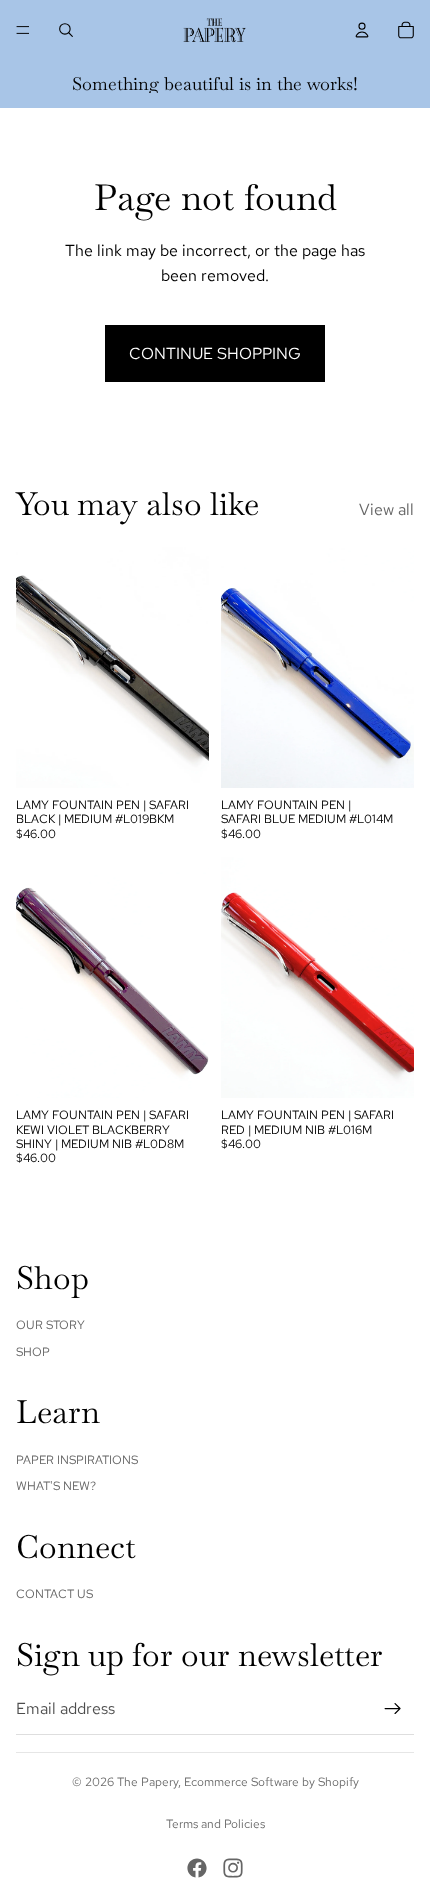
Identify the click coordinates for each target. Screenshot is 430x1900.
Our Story (50, 1325)
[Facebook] (197, 1868)
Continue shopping (215, 353)
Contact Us (54, 1594)
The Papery (147, 1782)
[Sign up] (393, 1709)
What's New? (56, 1486)
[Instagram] (233, 1868)
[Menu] (23, 30)
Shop (33, 1352)
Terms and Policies (215, 1824)
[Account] (362, 30)
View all (386, 509)
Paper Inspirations (77, 1460)
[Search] (66, 30)
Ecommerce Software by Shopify (271, 1782)
